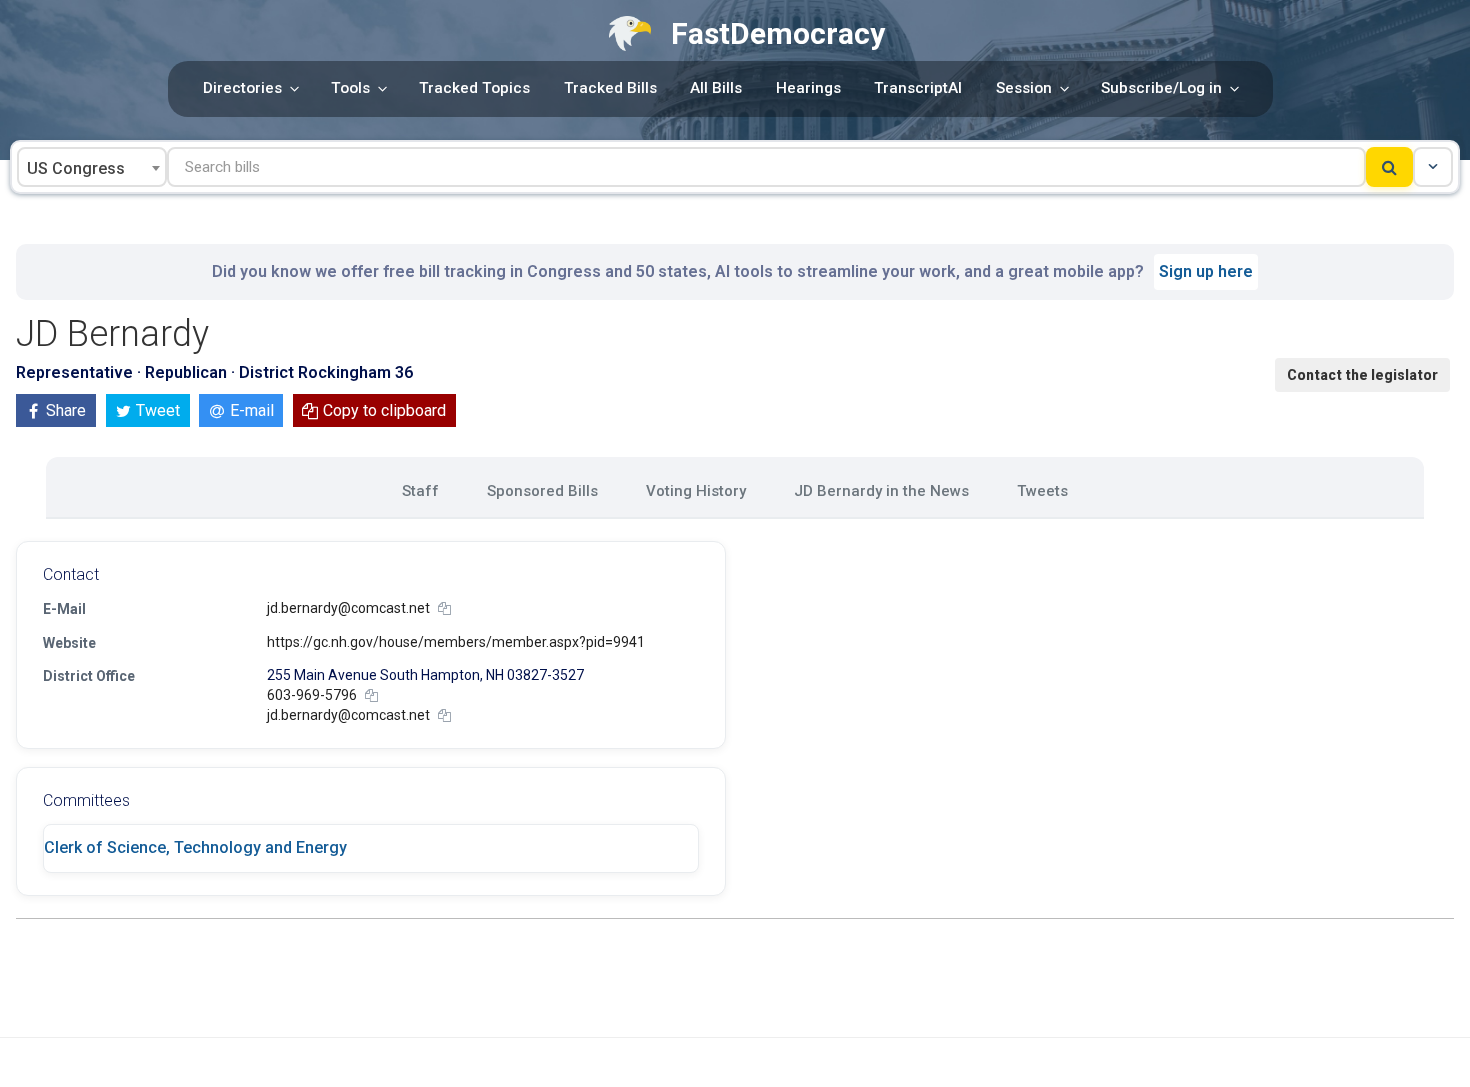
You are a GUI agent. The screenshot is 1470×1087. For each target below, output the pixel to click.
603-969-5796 (312, 695)
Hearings (808, 88)
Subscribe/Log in (1161, 88)
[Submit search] (1389, 167)
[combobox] (92, 167)
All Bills (716, 88)
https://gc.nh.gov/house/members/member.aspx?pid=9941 (456, 642)
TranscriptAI (918, 88)
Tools (350, 88)
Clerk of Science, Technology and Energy (195, 847)
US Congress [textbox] (76, 168)
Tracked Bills (610, 88)
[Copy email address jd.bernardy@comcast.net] (444, 608)
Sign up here (1206, 271)
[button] (1433, 167)
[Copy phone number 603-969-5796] (371, 695)
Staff (420, 491)
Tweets (1042, 491)
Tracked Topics (474, 88)
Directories (242, 88)
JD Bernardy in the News (881, 491)
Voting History (696, 491)
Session (1024, 88)
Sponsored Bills (542, 491)
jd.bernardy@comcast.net (348, 608)
